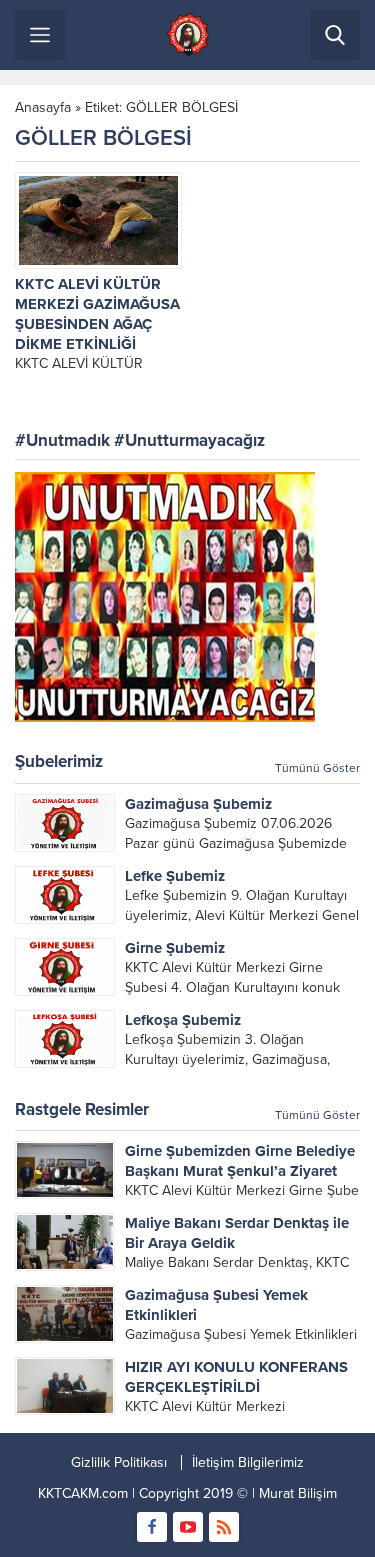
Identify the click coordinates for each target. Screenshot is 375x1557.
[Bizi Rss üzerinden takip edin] (224, 1527)
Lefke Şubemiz (175, 876)
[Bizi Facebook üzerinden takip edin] (152, 1527)
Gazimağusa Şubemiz (198, 804)
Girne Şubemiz (175, 948)
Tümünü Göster (317, 768)
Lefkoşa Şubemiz (183, 1020)
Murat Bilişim (298, 1493)
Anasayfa (43, 107)
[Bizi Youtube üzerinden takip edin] (188, 1527)
